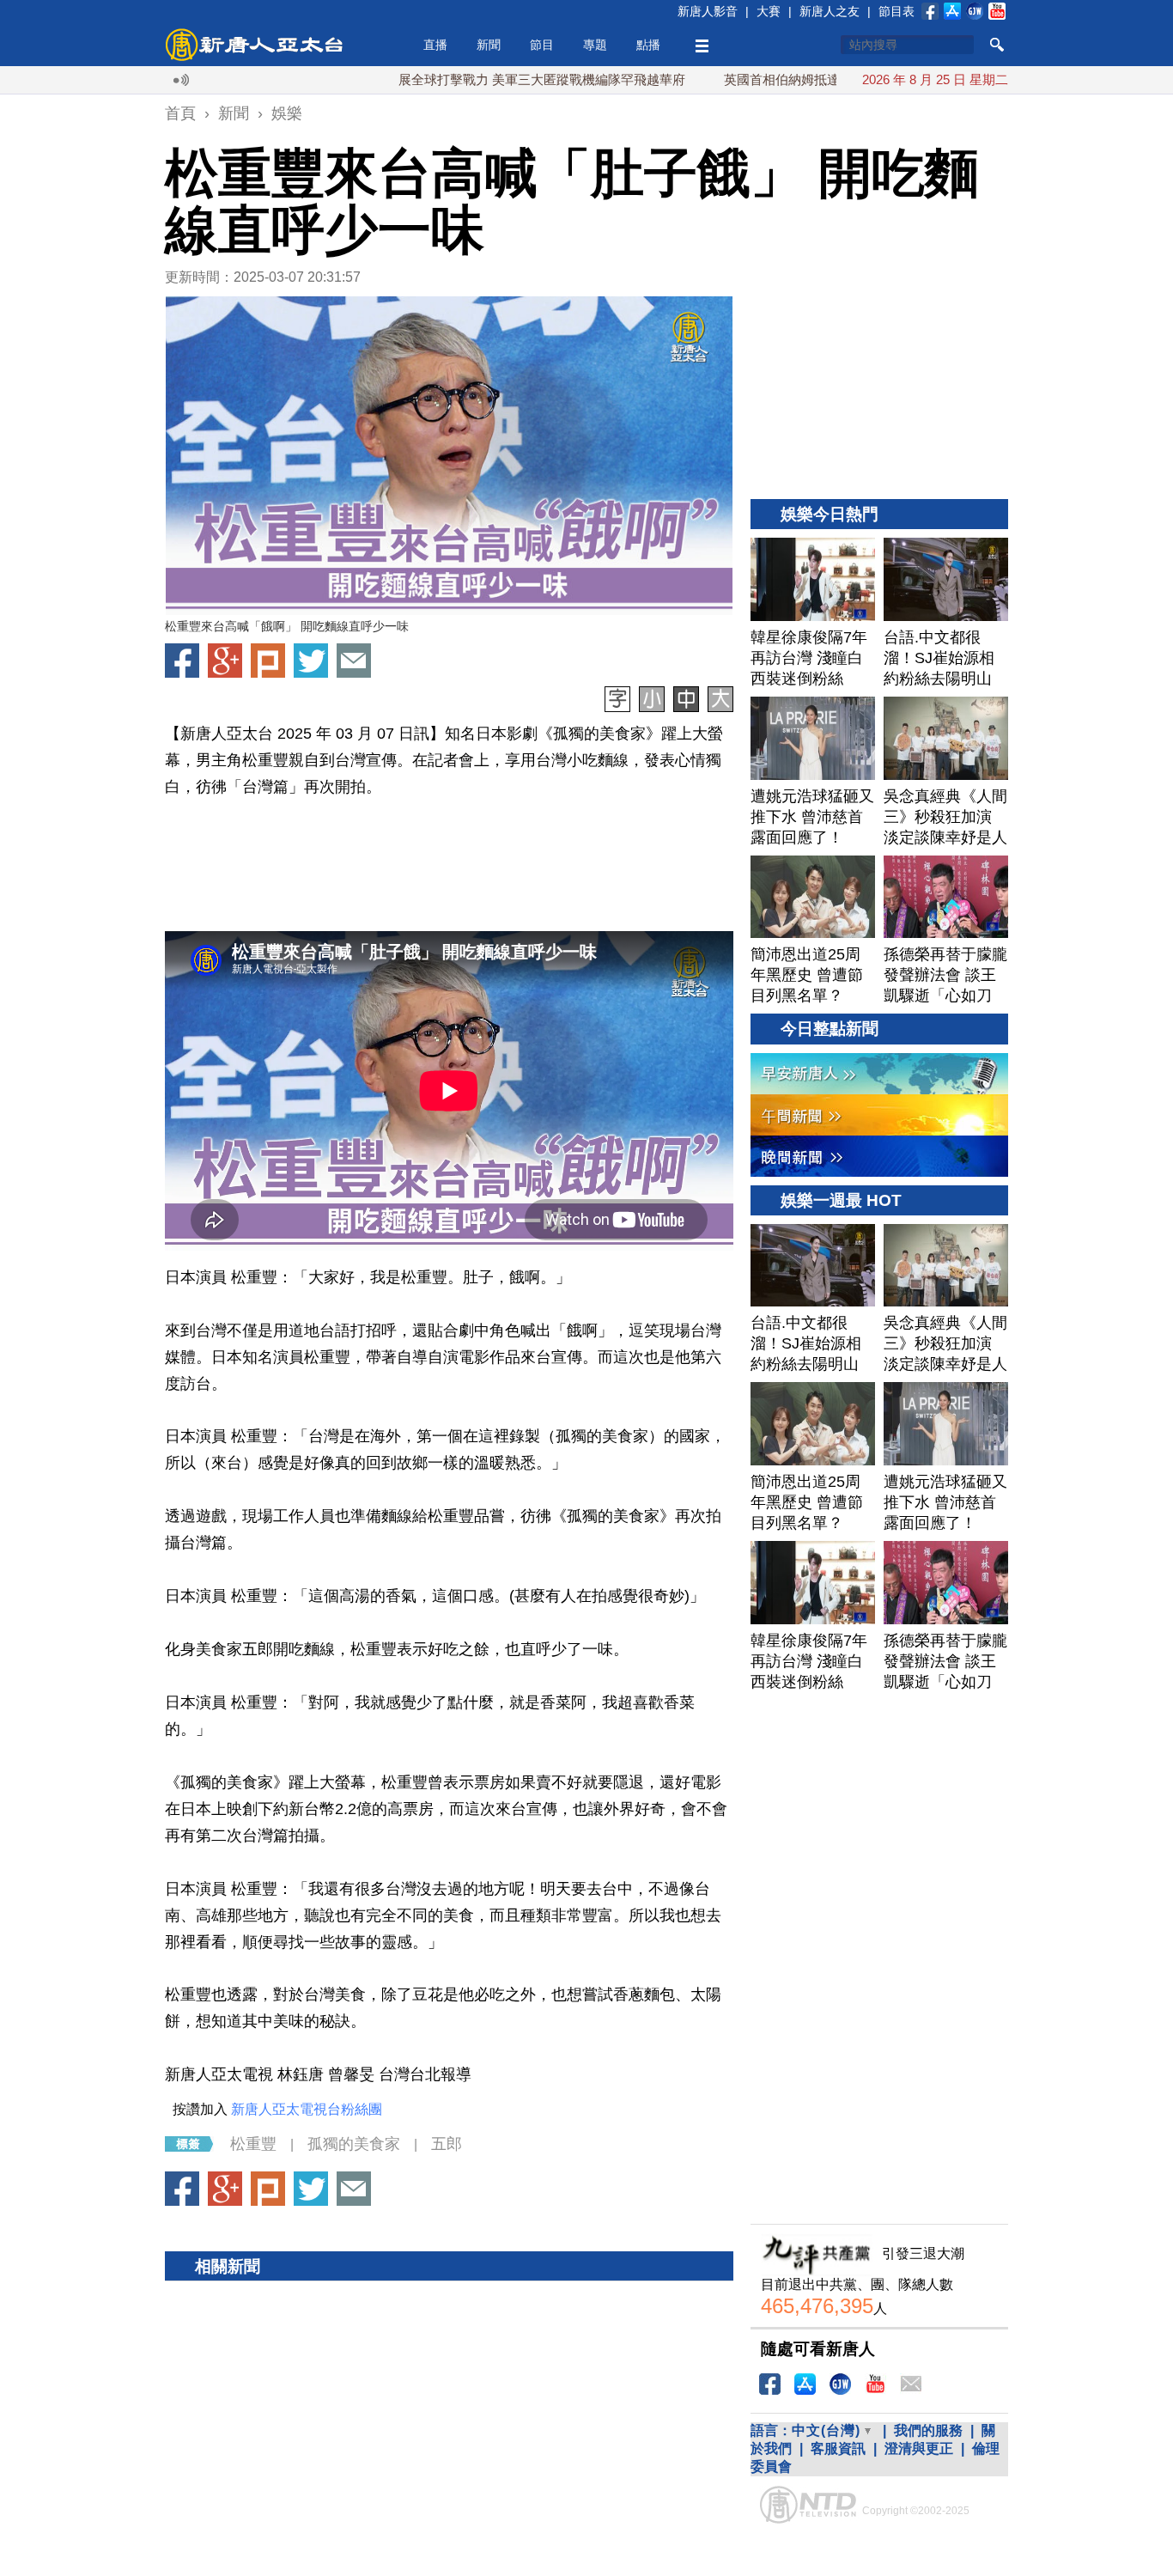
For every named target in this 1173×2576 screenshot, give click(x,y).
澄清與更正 (919, 2448)
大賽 (769, 11)
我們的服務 (928, 2430)
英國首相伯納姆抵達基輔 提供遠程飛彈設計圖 (797, 79)
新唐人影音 (708, 11)
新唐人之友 (830, 11)
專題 (595, 45)
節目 (542, 45)
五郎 (447, 2144)
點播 (648, 45)
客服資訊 (838, 2448)
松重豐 (253, 2144)
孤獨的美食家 (354, 2144)
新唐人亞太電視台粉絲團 (307, 2109)
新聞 (489, 45)
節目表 (896, 11)
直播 (435, 45)
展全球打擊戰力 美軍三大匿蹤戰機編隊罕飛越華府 (484, 79)
